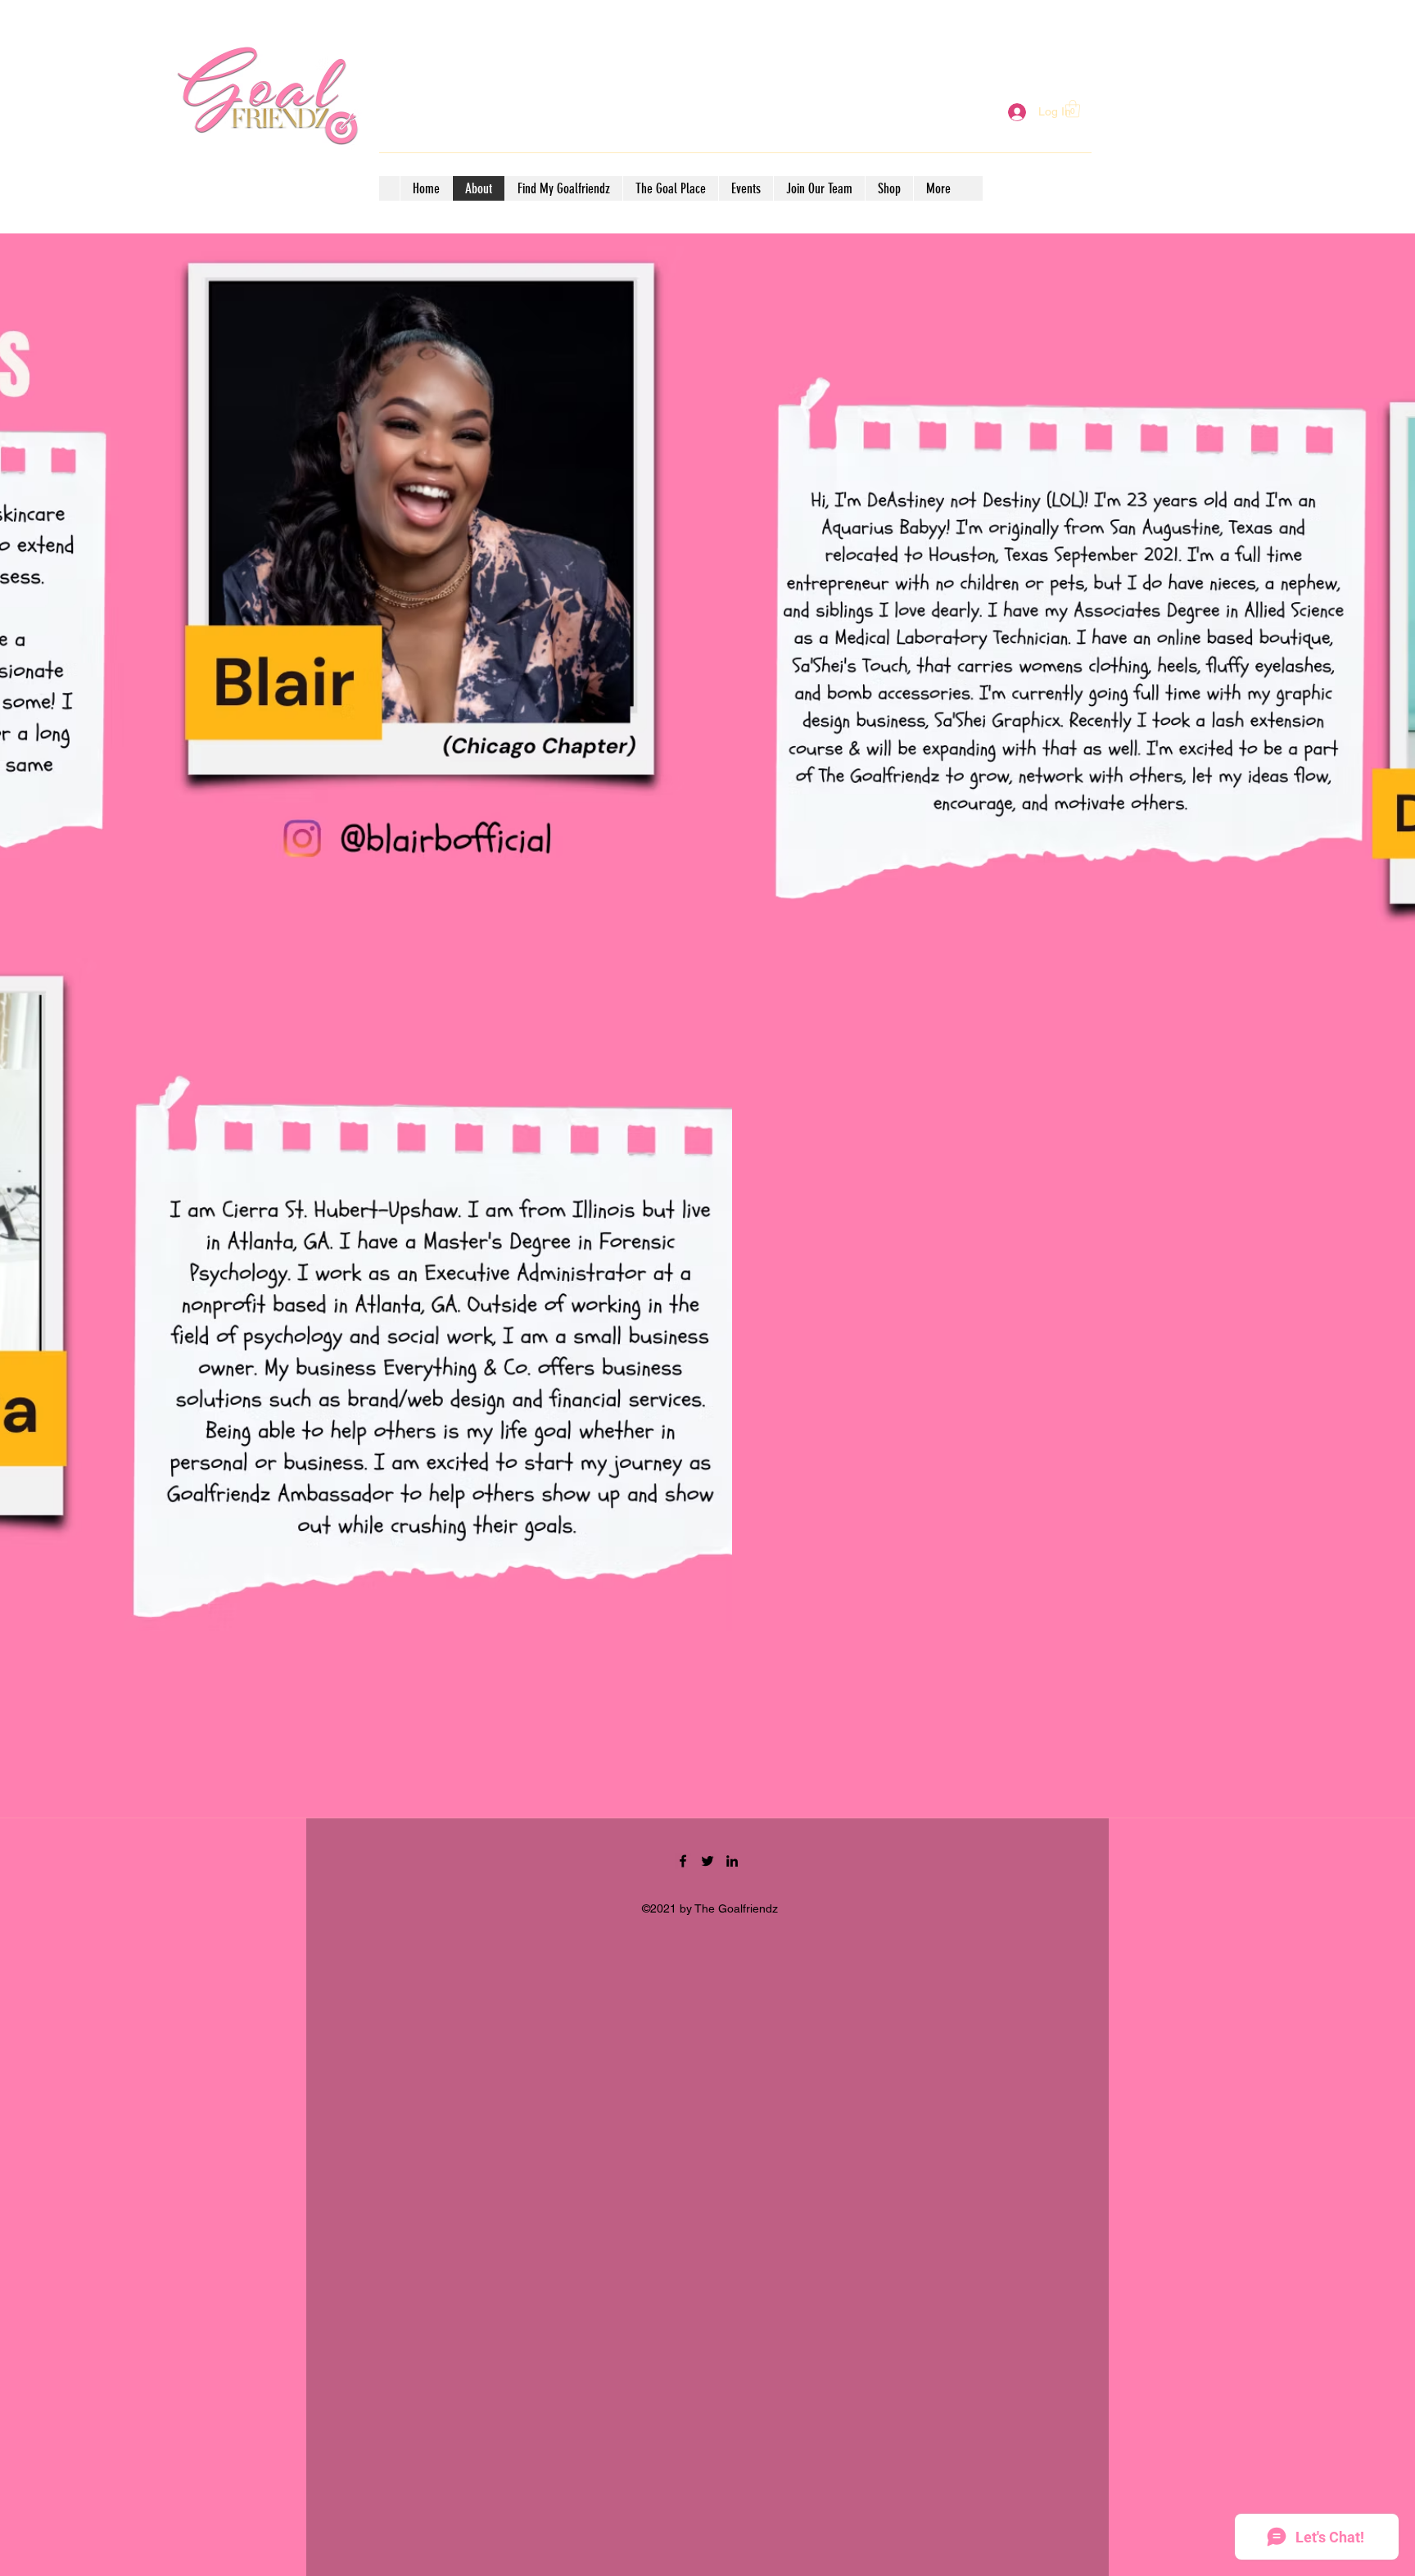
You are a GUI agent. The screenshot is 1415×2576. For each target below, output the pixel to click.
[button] (1073, 109)
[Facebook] (683, 1861)
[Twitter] (707, 1861)
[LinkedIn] (732, 1861)
